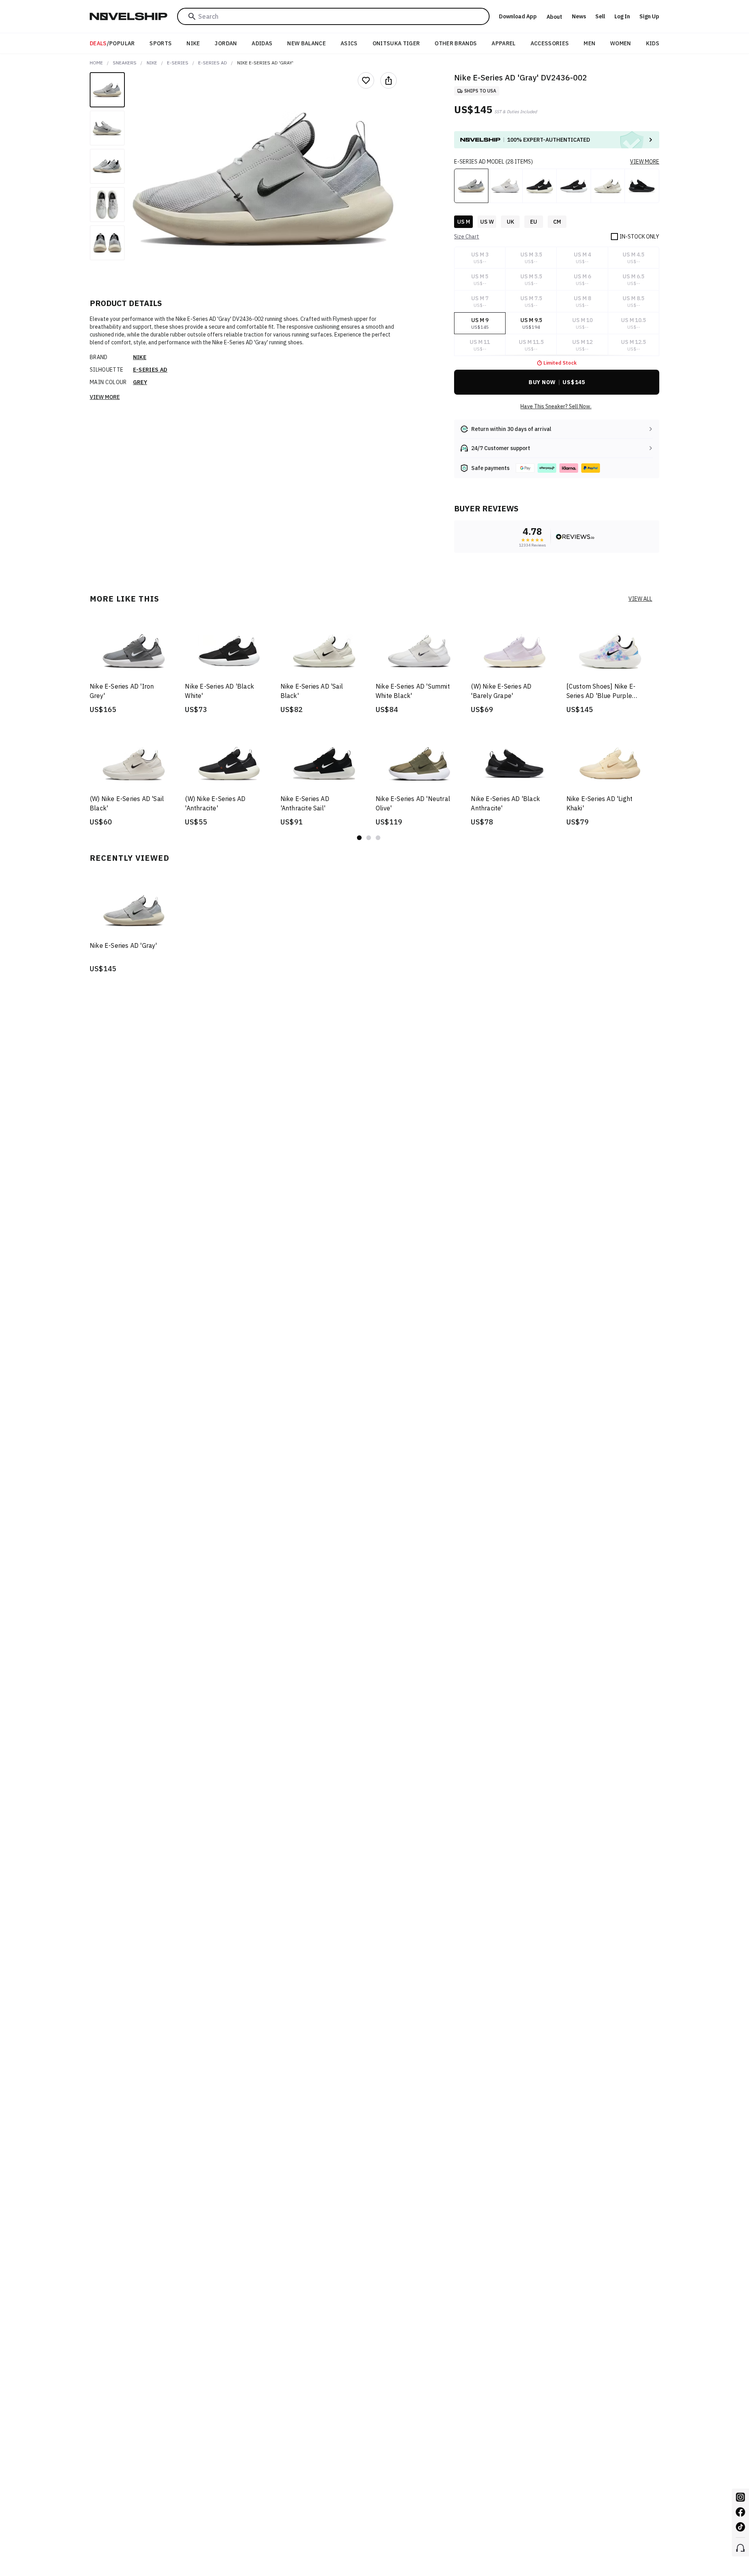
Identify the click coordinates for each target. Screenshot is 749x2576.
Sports (161, 43)
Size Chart (467, 237)
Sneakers (125, 63)
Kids (653, 43)
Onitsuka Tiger (396, 43)
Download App (518, 16)
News (579, 16)
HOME (96, 63)
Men (589, 43)
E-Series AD (213, 63)
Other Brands (456, 43)
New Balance (306, 43)
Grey (140, 382)
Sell (600, 16)
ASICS (349, 43)
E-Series (178, 63)
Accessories (550, 43)
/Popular (112, 43)
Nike (193, 43)
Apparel (503, 43)
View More (105, 397)
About (554, 17)
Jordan (226, 43)
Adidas (262, 43)
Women (621, 43)
